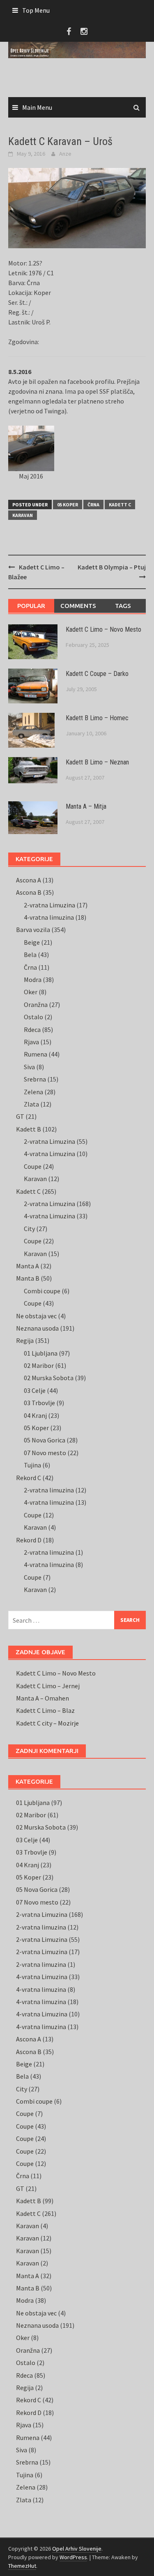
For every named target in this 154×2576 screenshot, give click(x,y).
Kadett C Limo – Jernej (48, 1686)
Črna (93, 505)
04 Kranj (35, 1415)
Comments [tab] (78, 606)
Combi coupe (42, 1291)
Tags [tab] (123, 606)
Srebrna (35, 1079)
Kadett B (29, 1129)
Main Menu (37, 107)
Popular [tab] (31, 606)
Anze (65, 154)
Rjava (31, 1042)
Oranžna (36, 1005)
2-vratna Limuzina (49, 905)
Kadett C (120, 505)
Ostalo (33, 1017)
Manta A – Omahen (43, 1698)
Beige (32, 942)
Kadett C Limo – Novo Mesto (103, 629)
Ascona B (29, 892)
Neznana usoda (37, 1328)
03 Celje (35, 1390)
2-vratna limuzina (49, 1490)
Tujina (32, 1465)
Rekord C (29, 1478)
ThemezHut (22, 2566)
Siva (29, 1067)
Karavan (23, 515)
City (29, 1229)
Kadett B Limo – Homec (97, 718)
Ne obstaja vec (36, 1316)
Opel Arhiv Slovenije (77, 2549)
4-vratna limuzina (49, 917)
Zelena (33, 1092)
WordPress (73, 2557)
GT (20, 1116)
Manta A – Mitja (86, 806)
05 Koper (68, 505)
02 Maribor (39, 1365)
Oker (31, 992)
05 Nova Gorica (45, 1440)
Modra (33, 980)
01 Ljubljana (41, 1353)
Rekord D (29, 1540)
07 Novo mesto (45, 1453)
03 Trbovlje (39, 1403)
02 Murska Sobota (49, 1378)
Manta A (28, 1266)
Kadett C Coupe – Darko (97, 674)
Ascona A (29, 880)
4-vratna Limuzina (49, 1154)
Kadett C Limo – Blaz (45, 1710)
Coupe (33, 1166)
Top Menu (36, 10)
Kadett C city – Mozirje (47, 1723)
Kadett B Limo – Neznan (97, 762)
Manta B (28, 1278)
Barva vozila (33, 930)
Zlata (31, 1104)
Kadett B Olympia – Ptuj (112, 567)
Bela (30, 955)
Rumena (36, 1054)
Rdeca (32, 1029)
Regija (25, 1340)
